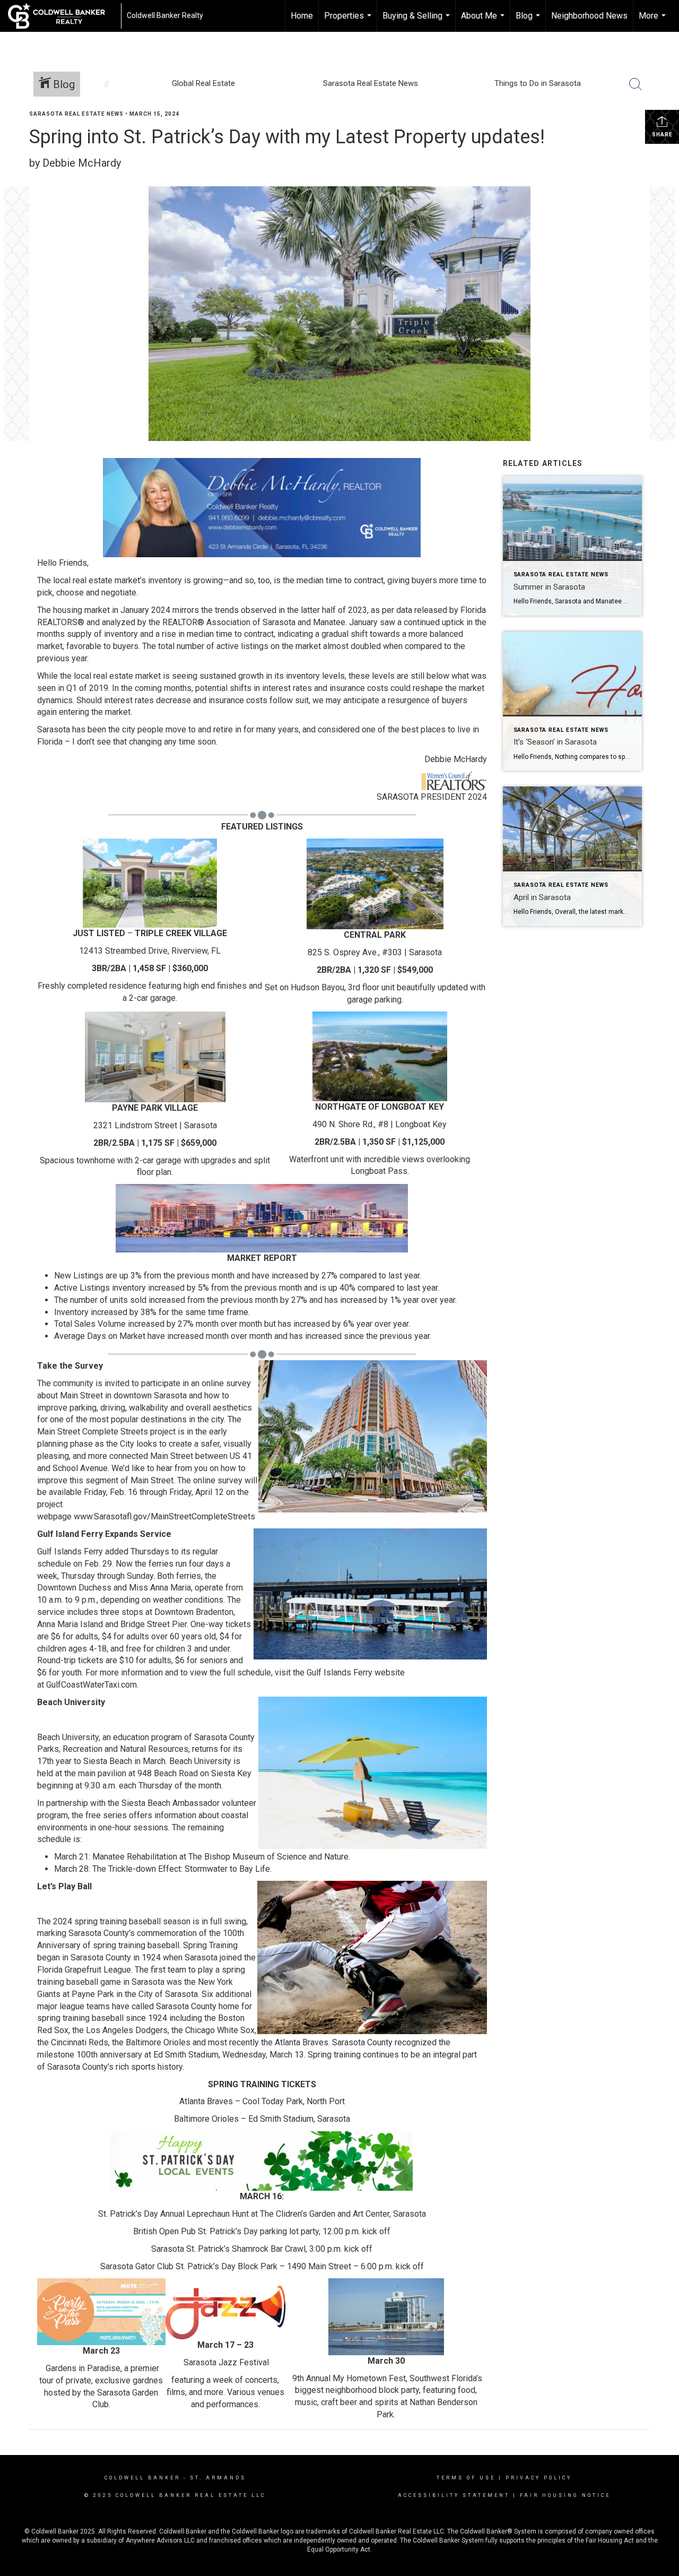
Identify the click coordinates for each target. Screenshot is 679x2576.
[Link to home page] (62, 16)
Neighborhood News (589, 16)
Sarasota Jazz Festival (226, 2362)
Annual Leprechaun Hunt (204, 2214)
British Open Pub (164, 2231)
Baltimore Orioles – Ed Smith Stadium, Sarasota (262, 2119)
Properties (349, 21)
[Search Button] (636, 84)
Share (662, 135)
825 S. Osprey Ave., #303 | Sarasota (375, 952)
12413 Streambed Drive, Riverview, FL (150, 951)
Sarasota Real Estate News (76, 114)
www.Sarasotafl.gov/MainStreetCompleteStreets (164, 1516)
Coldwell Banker (142, 2478)
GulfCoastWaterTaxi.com (92, 1685)
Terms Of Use (466, 2478)
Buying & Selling (417, 21)
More (654, 21)
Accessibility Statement (454, 2495)
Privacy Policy (539, 2478)
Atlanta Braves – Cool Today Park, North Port (262, 2101)
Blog (529, 21)
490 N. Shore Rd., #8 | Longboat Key (380, 1124)
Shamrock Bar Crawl (269, 2249)
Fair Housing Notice (565, 2495)
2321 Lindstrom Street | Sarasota (155, 1125)
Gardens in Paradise (83, 2368)
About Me (484, 21)
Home (302, 16)
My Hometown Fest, (370, 2378)
